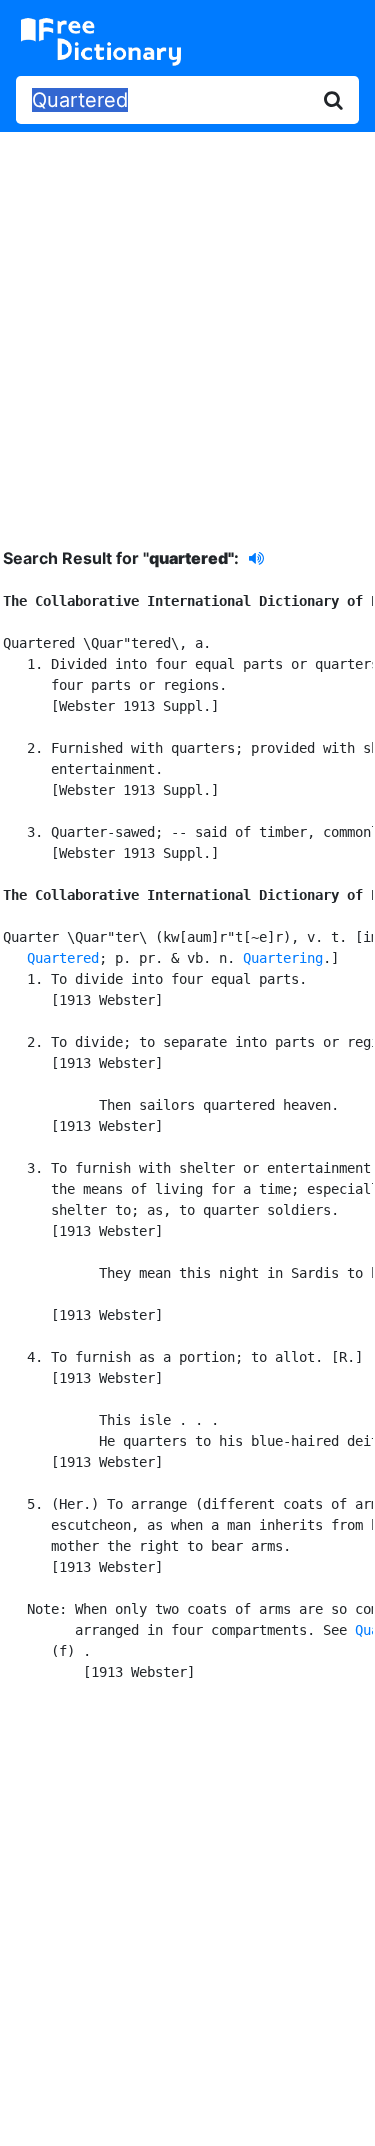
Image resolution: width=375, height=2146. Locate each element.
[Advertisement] (187, 324)
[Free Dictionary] (101, 42)
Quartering (283, 958)
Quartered (63, 958)
